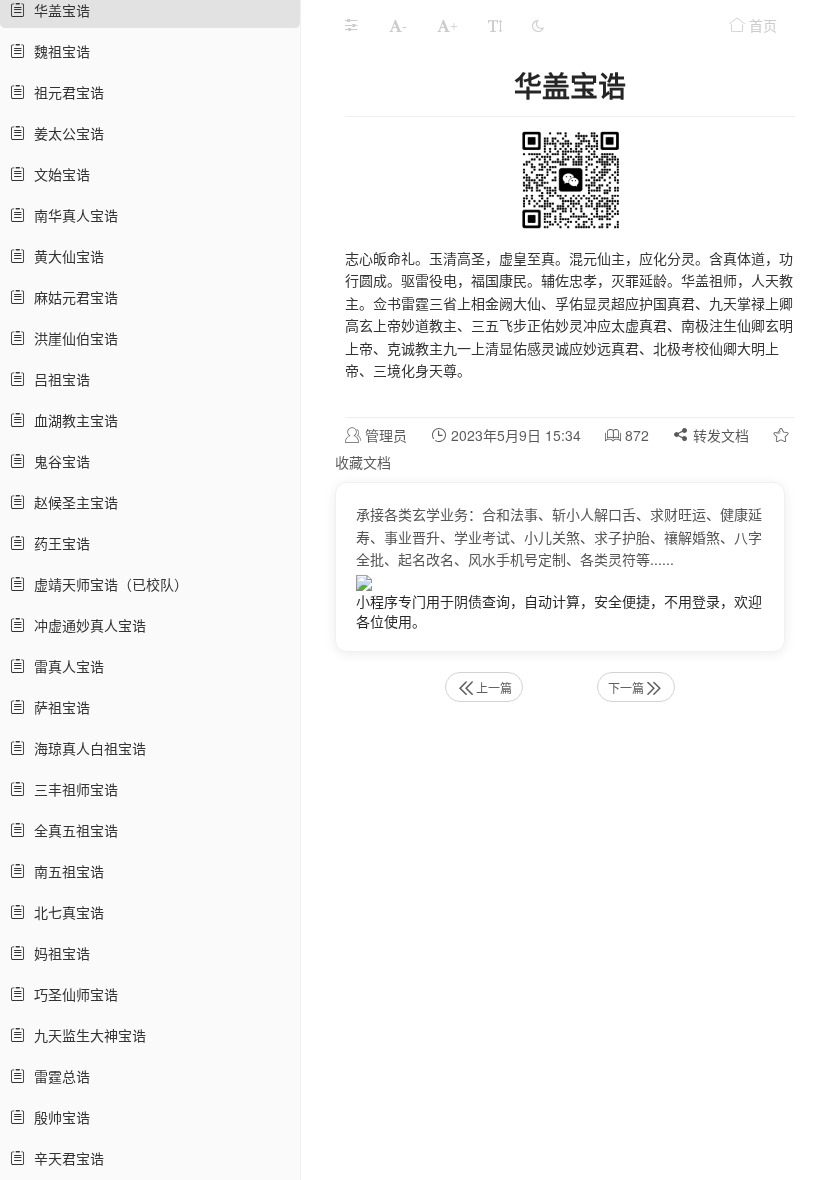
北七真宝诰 (65, 912)
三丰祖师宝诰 (72, 789)
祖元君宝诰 (65, 92)
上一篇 (494, 687)
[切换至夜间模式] (538, 25)
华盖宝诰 (58, 10)
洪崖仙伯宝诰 (72, 338)
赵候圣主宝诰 (72, 502)
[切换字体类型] (495, 25)
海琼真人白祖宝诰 (86, 748)
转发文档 (719, 435)
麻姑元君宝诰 (72, 297)
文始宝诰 (58, 174)
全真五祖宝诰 (72, 830)
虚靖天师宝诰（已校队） (107, 584)
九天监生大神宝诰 (86, 1035)
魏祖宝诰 (58, 51)
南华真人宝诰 (72, 215)
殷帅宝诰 (58, 1117)
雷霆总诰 (58, 1076)
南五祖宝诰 (65, 871)
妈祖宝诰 (58, 953)
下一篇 (626, 687)
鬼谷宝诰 (58, 461)
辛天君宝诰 (65, 1158)
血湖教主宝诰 (72, 420)
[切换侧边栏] (351, 25)
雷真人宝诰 (65, 666)
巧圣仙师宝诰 (72, 994)
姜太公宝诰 (65, 133)
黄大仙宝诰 (65, 256)
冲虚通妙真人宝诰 (86, 625)
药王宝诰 (58, 543)
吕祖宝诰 (58, 379)
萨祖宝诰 (58, 707)
